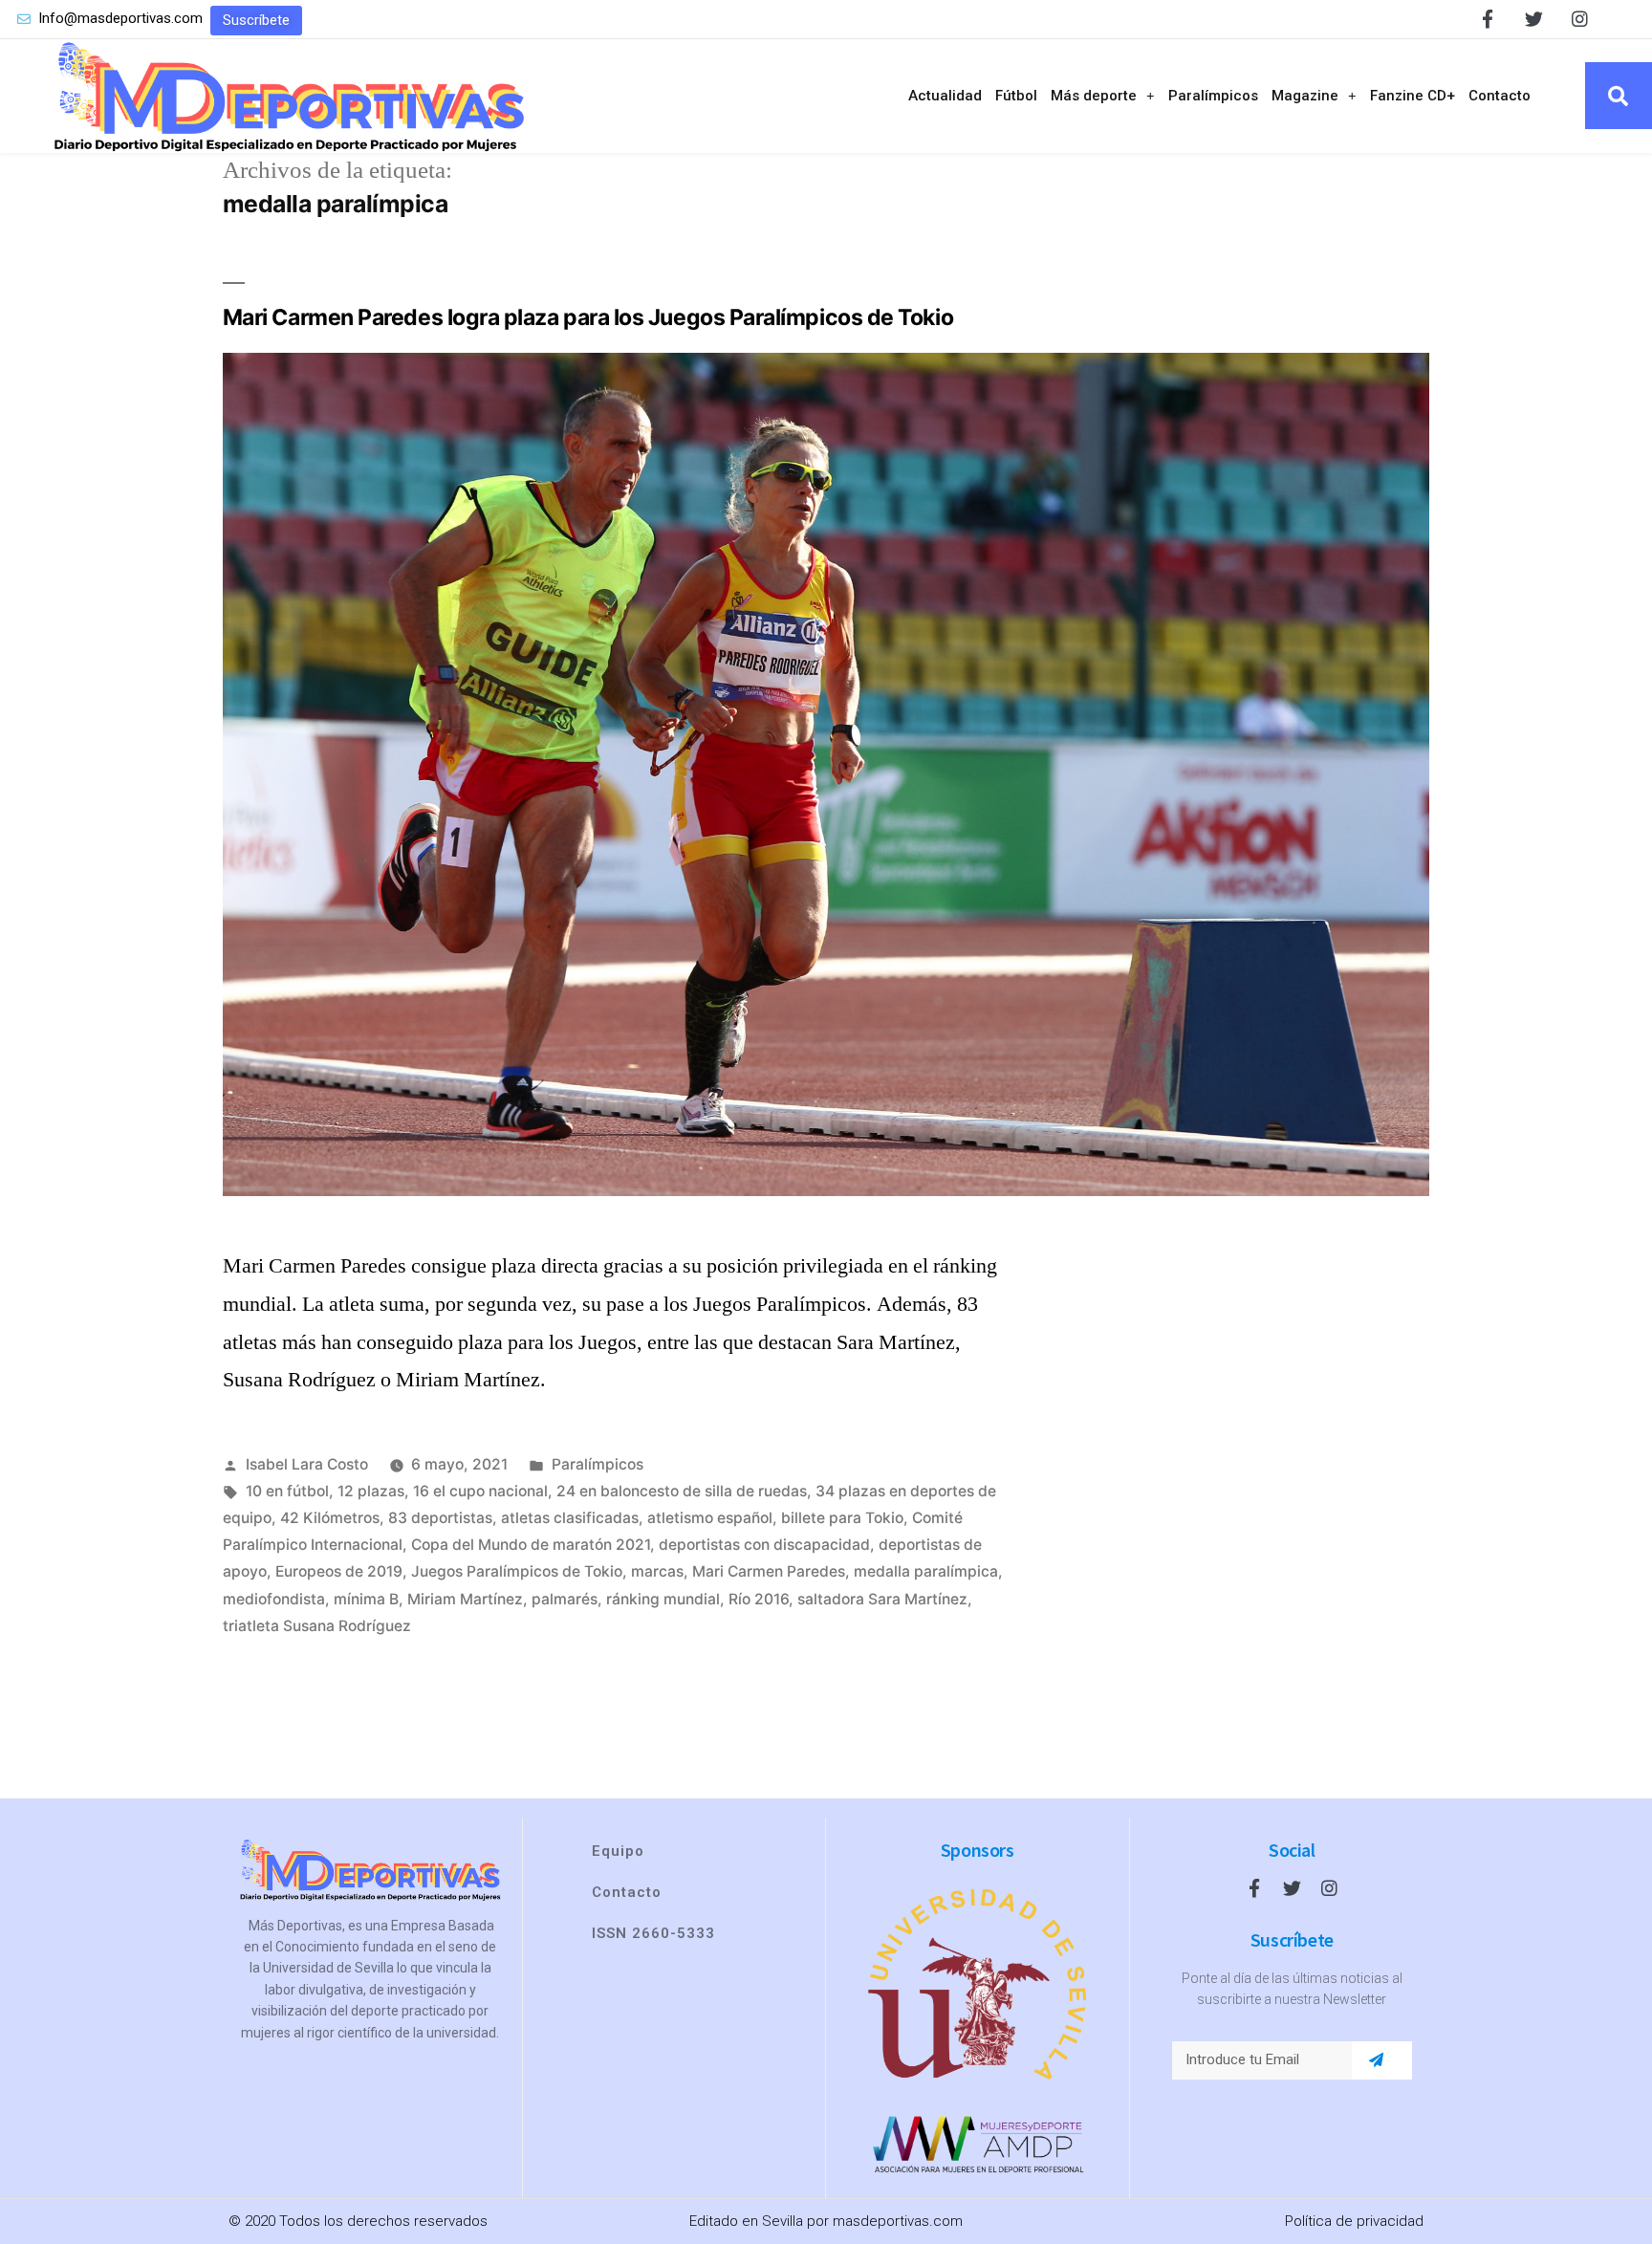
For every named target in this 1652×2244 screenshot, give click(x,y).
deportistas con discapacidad (764, 1545)
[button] (256, 21)
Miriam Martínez (465, 1599)
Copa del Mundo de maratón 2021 (531, 1545)
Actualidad (945, 96)
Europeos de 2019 (339, 1571)
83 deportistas (440, 1518)
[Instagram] (1580, 19)
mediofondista (274, 1599)
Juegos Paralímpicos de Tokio (517, 1571)
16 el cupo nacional (480, 1491)
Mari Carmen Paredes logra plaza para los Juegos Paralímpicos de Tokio (588, 317)
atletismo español (710, 1518)
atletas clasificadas (570, 1518)
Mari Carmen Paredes (769, 1571)
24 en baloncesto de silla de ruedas (682, 1491)
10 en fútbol (287, 1491)
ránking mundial (663, 1599)
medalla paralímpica (926, 1571)
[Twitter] (1534, 19)
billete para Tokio (842, 1518)
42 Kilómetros (330, 1518)
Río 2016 (759, 1599)
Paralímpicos (1213, 96)
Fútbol (1016, 96)
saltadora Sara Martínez (882, 1599)
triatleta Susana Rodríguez (317, 1626)
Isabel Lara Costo (307, 1464)
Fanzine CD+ (1413, 96)
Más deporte (1094, 96)
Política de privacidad (1354, 2221)
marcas (657, 1571)
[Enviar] (1376, 2060)
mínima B (366, 1599)
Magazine (1305, 96)
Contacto (1500, 96)
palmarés (565, 1599)
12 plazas (371, 1491)
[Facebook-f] (1488, 19)
